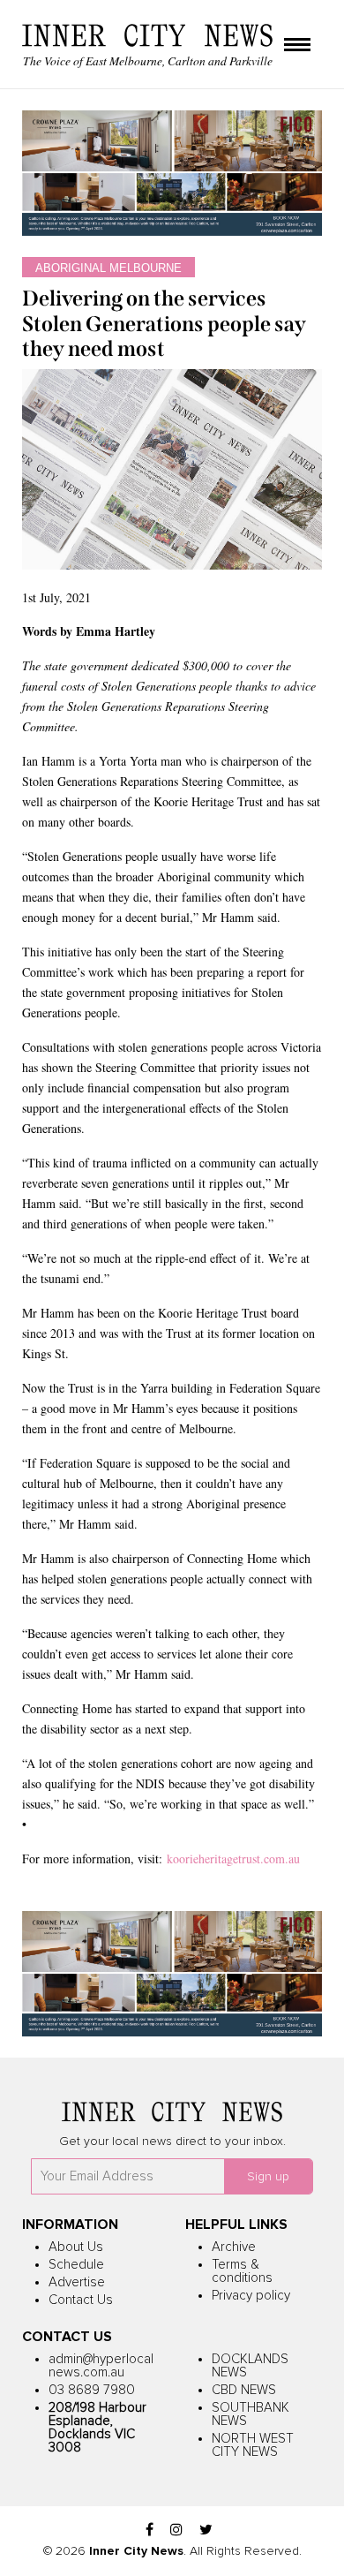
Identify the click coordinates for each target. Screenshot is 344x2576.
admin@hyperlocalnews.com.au (101, 2366)
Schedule (76, 2265)
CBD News (244, 2390)
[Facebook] (150, 2531)
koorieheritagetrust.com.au (231, 1858)
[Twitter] (206, 2531)
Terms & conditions (242, 2271)
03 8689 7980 (92, 2390)
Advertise (77, 2282)
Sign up (268, 2177)
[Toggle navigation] (297, 46)
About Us (76, 2247)
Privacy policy (251, 2296)
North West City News (253, 2445)
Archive (234, 2247)
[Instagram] (176, 2531)
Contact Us (81, 2300)
